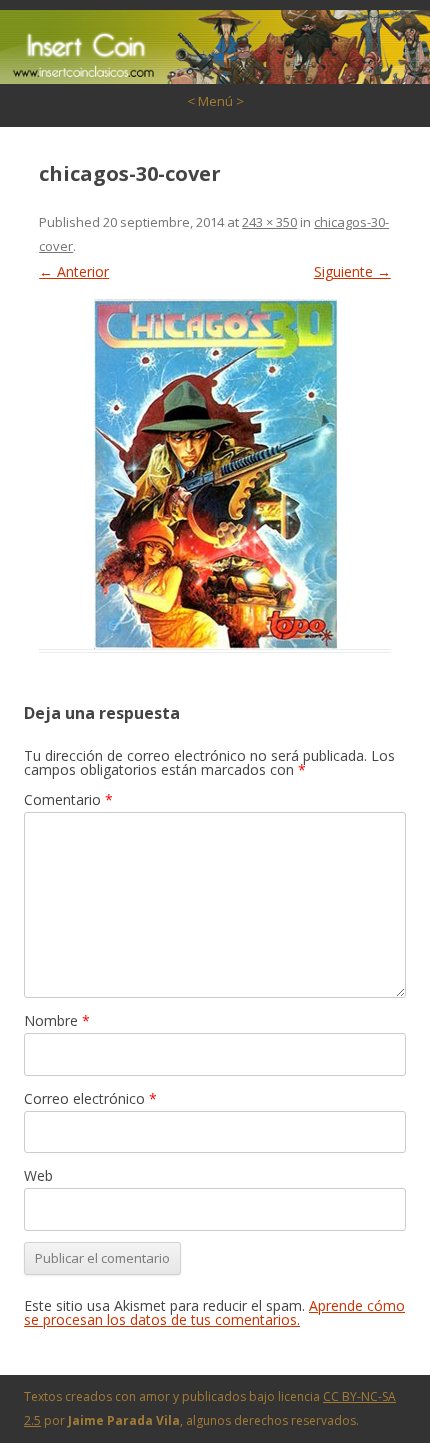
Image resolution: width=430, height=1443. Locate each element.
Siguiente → (352, 271)
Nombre (57, 1020)
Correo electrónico (90, 1098)
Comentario (68, 799)
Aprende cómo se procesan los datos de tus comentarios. (214, 1312)
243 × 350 (269, 222)
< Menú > (215, 101)
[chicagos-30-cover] (215, 474)
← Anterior (74, 271)
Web (38, 1175)
